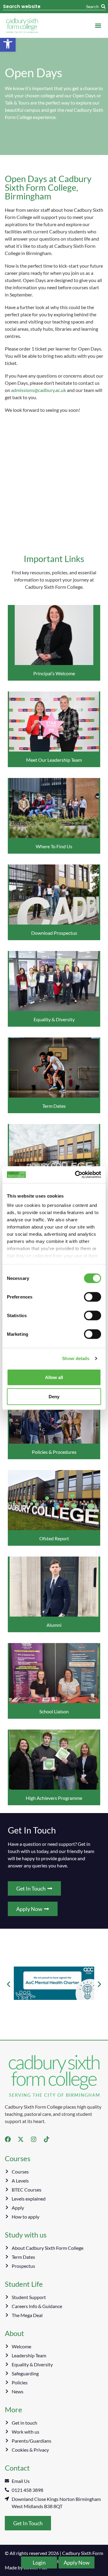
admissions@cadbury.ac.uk (39, 390)
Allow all (54, 1377)
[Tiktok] (46, 2139)
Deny (54, 1396)
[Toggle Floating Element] (39, 2562)
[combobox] (45, 7)
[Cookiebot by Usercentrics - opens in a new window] (76, 1175)
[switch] (93, 1297)
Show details (76, 1358)
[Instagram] (34, 2139)
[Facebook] (8, 2139)
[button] (8, 44)
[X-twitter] (21, 2139)
